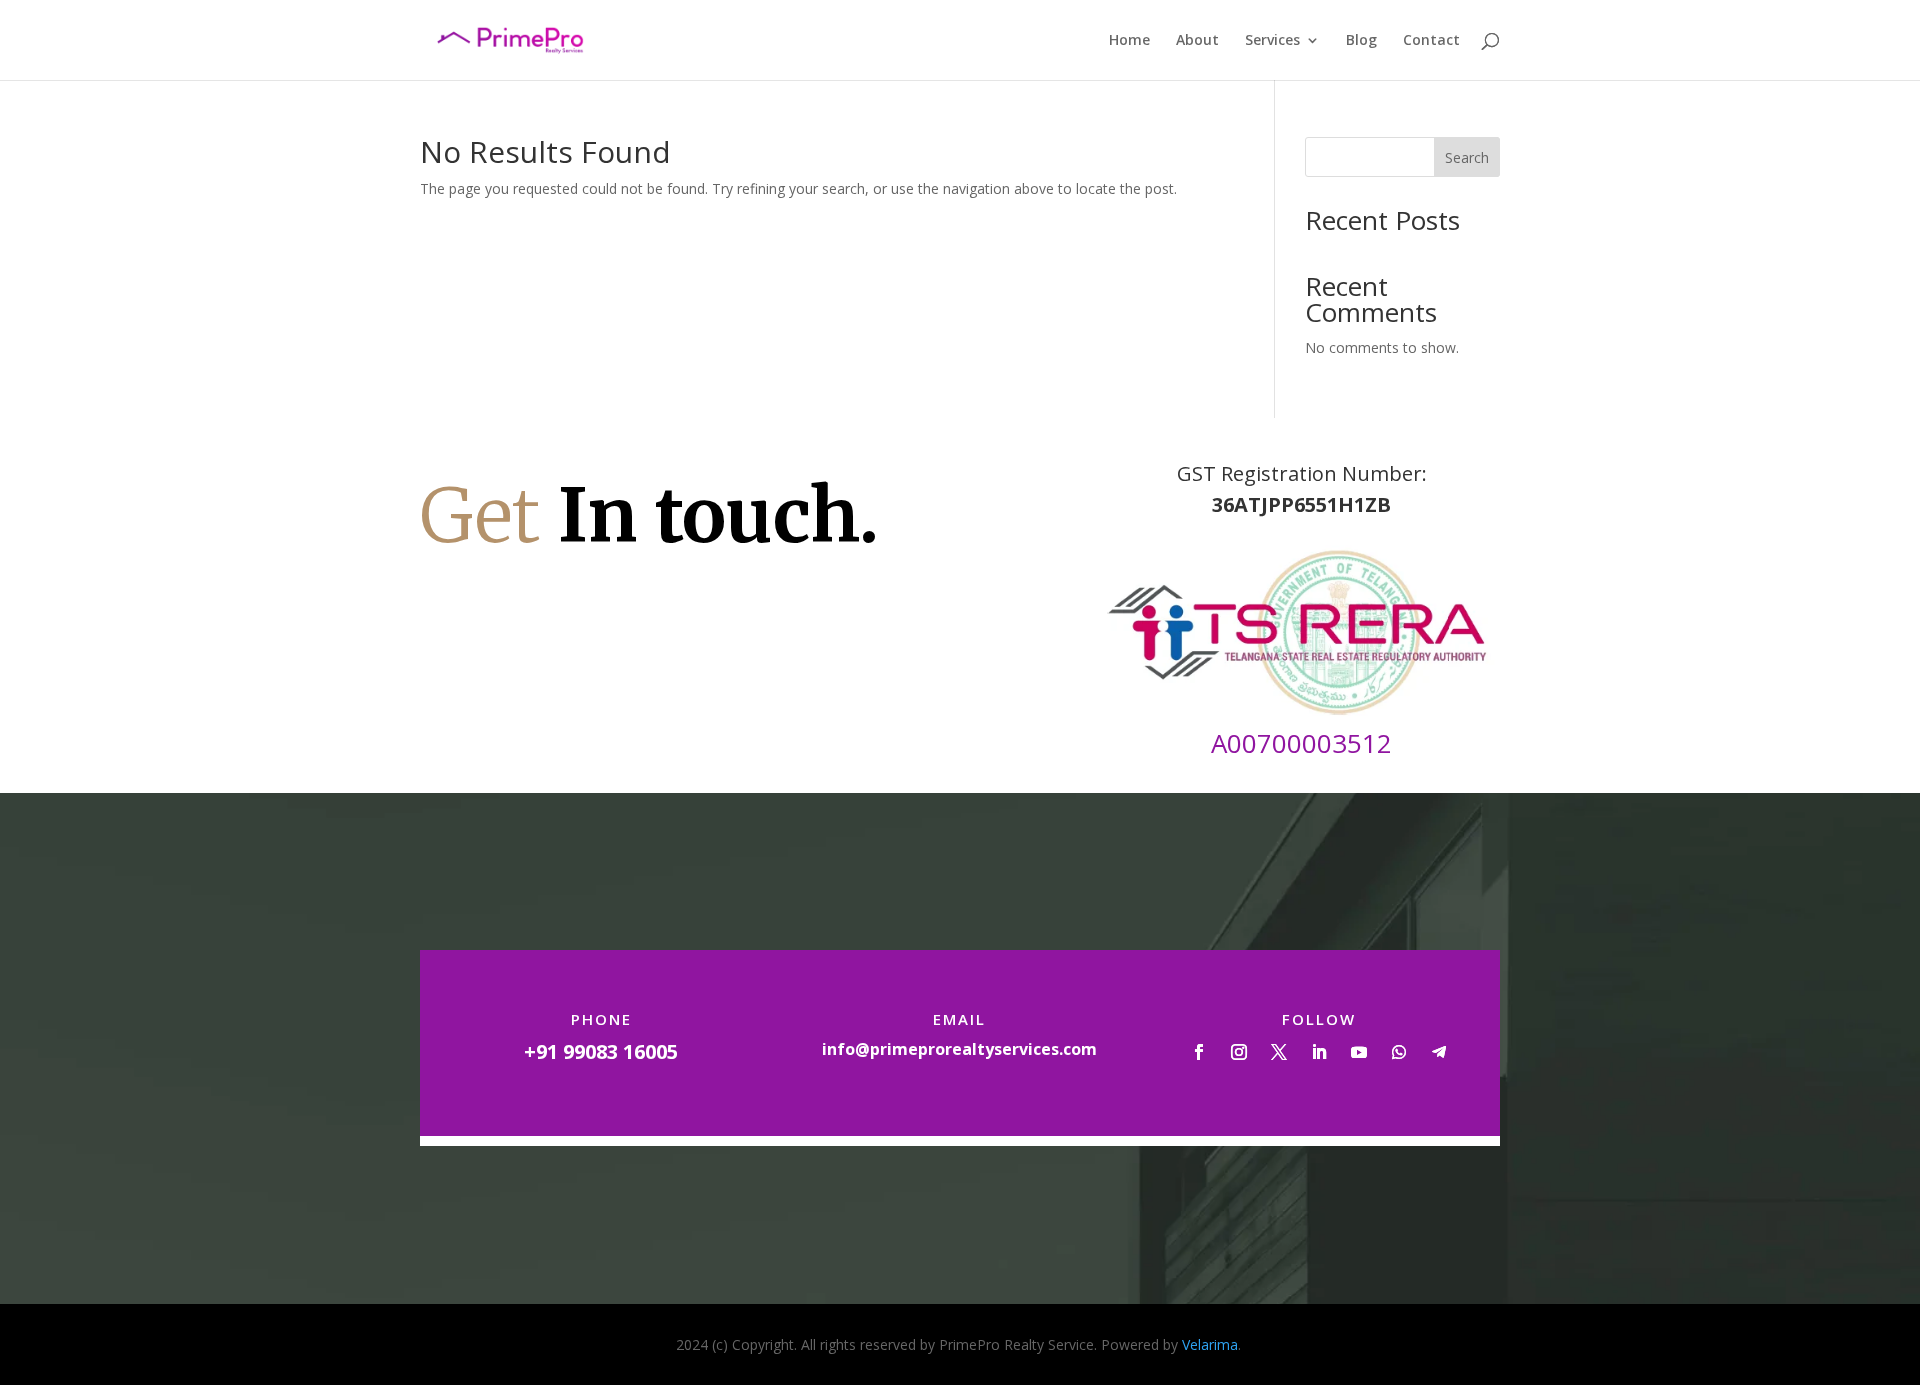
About (1197, 41)
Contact (1431, 41)
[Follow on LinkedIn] (1319, 1052)
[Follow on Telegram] (1439, 1052)
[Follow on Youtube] (1359, 1052)
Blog (1361, 41)
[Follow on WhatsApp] (1399, 1052)
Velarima (1210, 1344)
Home (1129, 41)
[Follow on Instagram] (1239, 1052)
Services (1272, 41)
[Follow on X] (1279, 1052)
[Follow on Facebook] (1199, 1052)
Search (1467, 157)
